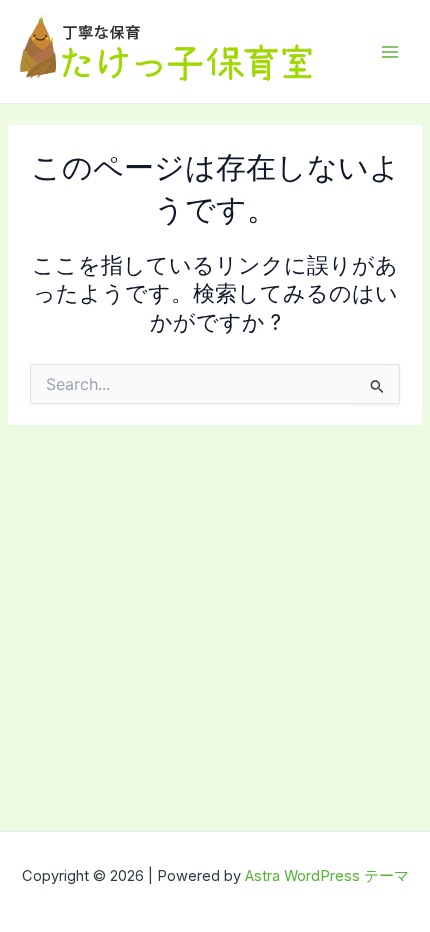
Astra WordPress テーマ (327, 876)
